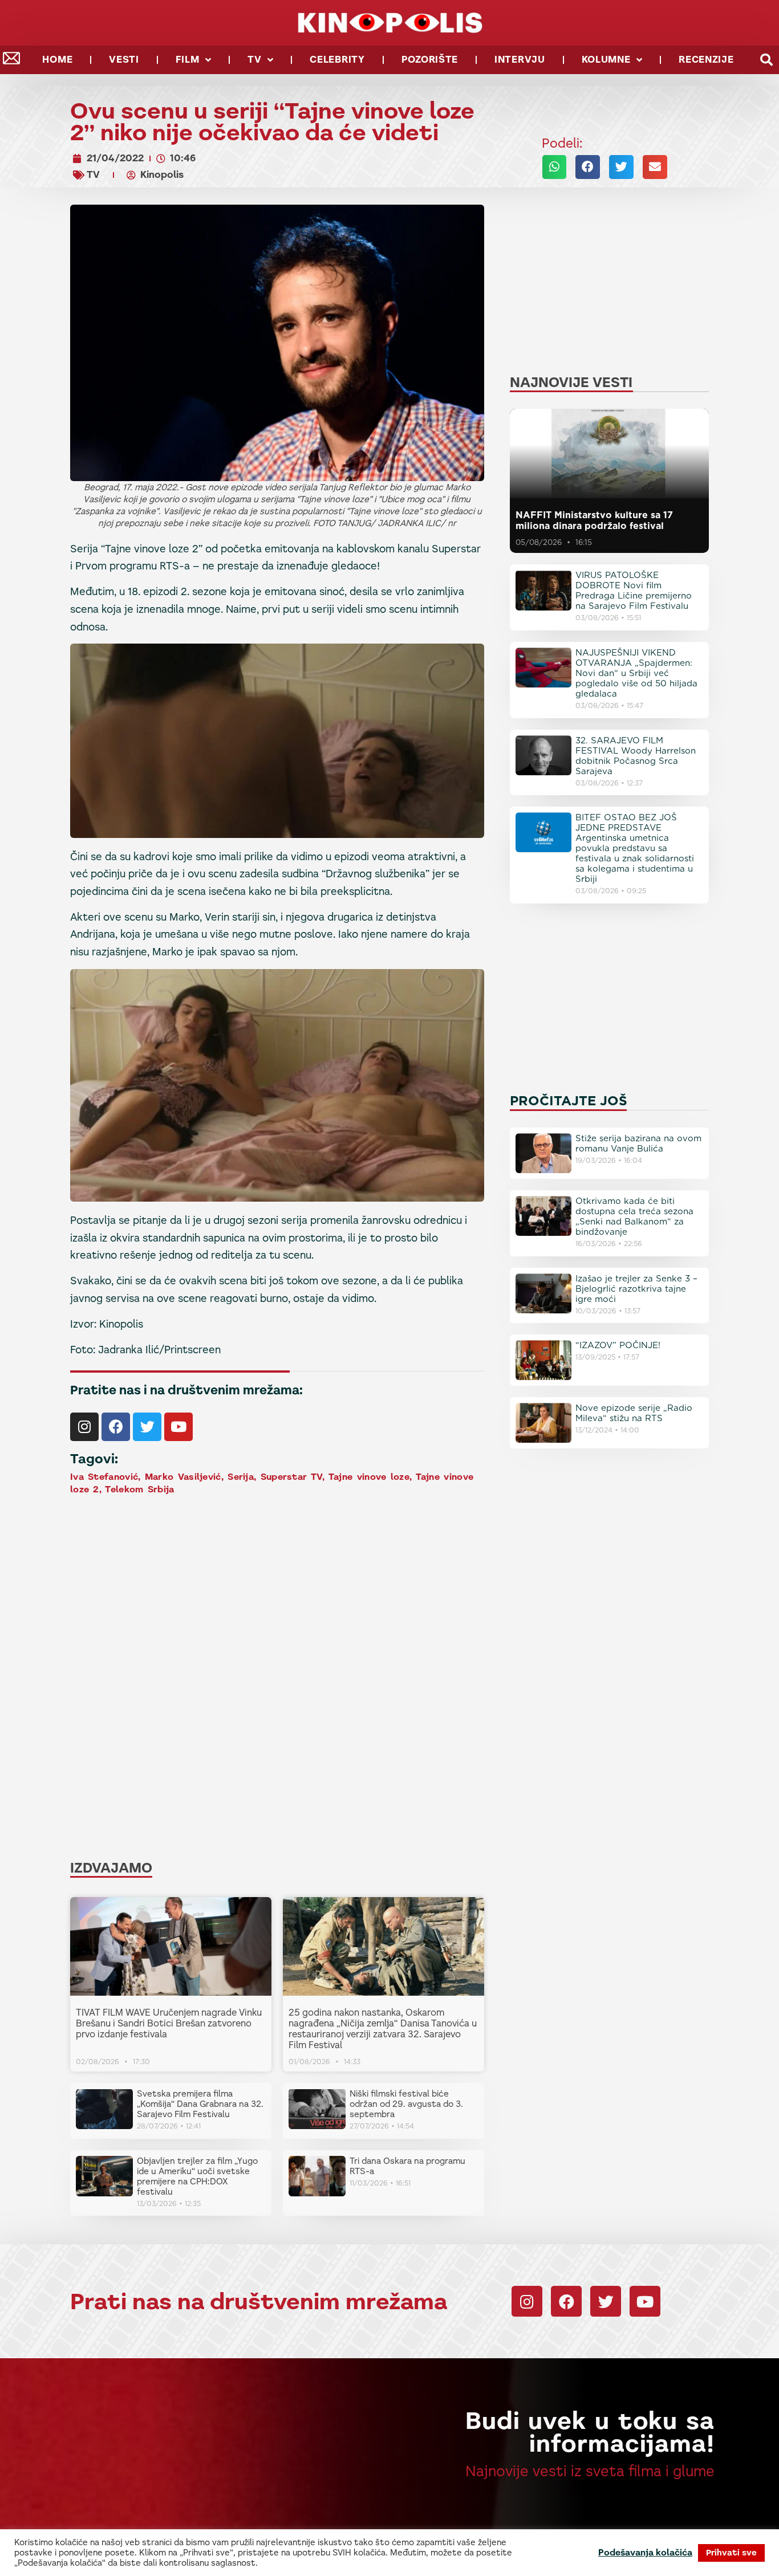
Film (188, 60)
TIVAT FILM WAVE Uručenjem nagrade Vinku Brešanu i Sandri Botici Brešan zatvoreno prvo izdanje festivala (169, 2023)
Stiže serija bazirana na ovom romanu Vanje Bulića (638, 1143)
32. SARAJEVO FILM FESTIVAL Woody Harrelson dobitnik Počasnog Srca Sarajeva (636, 756)
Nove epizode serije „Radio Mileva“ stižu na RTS (634, 1413)
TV (254, 60)
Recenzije (706, 60)
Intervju (520, 60)
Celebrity (337, 60)
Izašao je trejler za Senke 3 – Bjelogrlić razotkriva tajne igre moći (636, 1289)
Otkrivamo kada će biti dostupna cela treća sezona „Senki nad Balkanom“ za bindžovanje (634, 1216)
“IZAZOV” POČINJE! (618, 1345)
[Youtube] (178, 1427)
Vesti (124, 60)
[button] (766, 60)
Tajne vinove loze (369, 1477)
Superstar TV (292, 1477)
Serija (241, 1477)
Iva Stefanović (104, 1477)
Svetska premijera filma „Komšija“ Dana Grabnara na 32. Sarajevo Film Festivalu (200, 2104)
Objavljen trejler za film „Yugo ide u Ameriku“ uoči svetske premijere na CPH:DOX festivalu (197, 2176)
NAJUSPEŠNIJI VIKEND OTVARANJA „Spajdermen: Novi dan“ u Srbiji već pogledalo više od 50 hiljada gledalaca (636, 673)
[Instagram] (84, 1427)
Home (57, 60)
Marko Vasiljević (183, 1477)
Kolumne (606, 60)
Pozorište (430, 60)
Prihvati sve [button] (731, 2553)
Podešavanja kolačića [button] (645, 2553)
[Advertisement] (277, 1588)
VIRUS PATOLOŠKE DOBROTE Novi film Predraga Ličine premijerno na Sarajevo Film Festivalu (634, 591)
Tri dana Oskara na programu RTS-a (407, 2166)
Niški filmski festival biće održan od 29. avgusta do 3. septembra (406, 2104)
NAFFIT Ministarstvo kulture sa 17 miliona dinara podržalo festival (594, 520)
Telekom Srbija (139, 1489)
